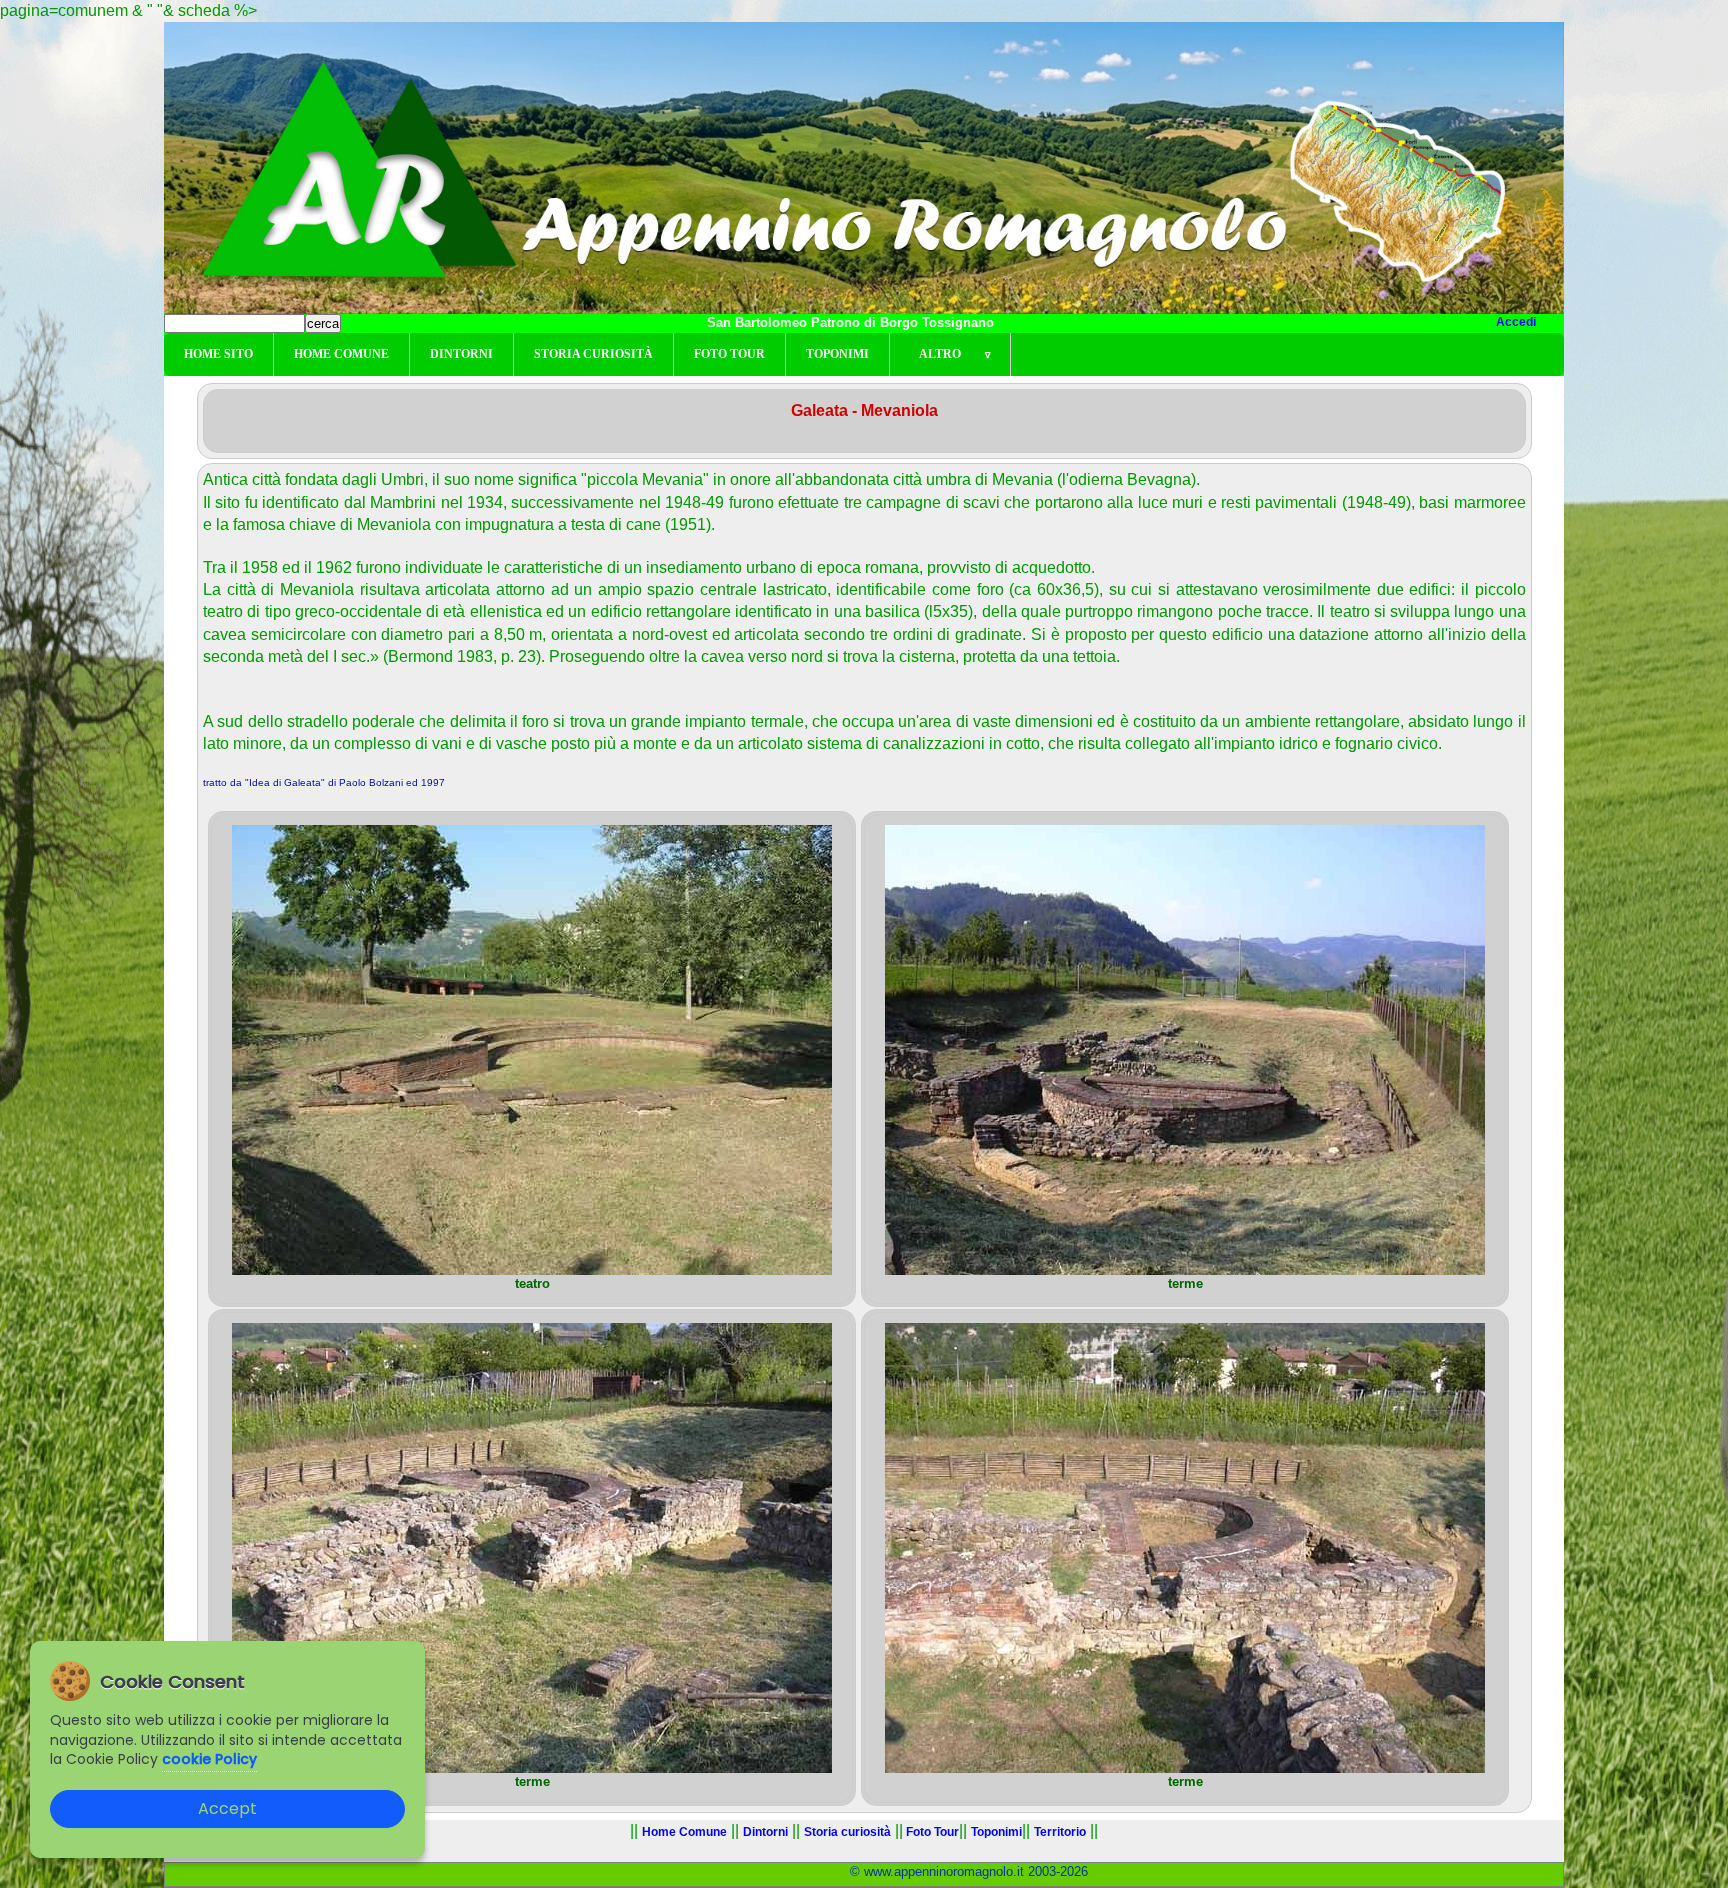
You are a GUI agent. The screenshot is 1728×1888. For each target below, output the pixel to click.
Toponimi (837, 354)
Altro (950, 354)
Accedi (1516, 322)
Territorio (1060, 1832)
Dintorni (461, 354)
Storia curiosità (593, 354)
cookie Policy (209, 1759)
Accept (227, 1808)
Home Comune (341, 354)
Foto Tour (729, 354)
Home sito (218, 354)
